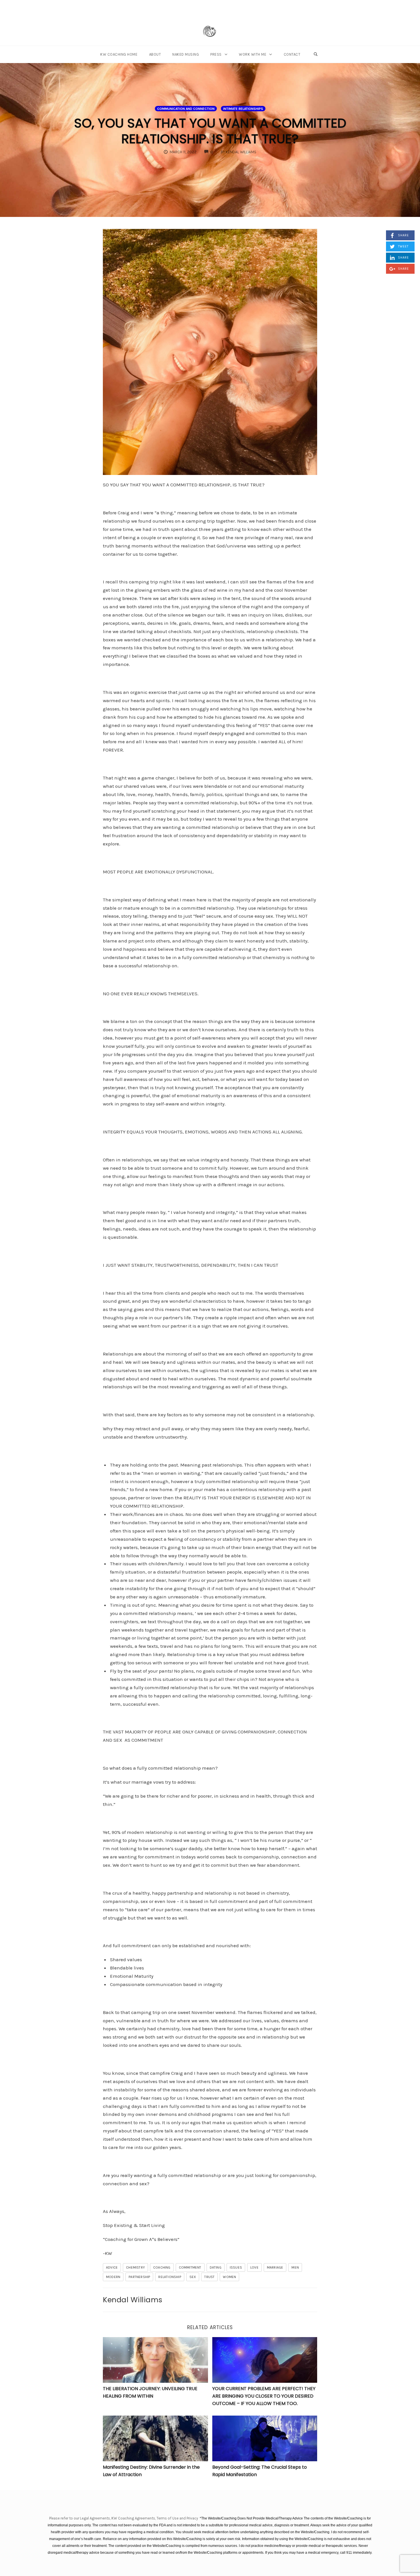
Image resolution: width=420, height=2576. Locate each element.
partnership (139, 2277)
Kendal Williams (133, 2300)
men (295, 2267)
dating (216, 2267)
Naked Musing (186, 54)
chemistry (135, 2267)
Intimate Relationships (243, 109)
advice (112, 2267)
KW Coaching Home (119, 54)
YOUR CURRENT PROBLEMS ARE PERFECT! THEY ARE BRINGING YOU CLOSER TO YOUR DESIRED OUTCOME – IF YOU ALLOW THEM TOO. (264, 2396)
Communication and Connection (186, 109)
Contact (292, 54)
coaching (162, 2267)
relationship (170, 2277)
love (254, 2267)
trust (209, 2277)
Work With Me (253, 54)
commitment (190, 2267)
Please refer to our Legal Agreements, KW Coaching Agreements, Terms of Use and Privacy (124, 2518)
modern (113, 2277)
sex (193, 2277)
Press (216, 54)
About (155, 54)
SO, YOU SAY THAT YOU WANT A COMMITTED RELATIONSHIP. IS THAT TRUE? (210, 131)
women (229, 2277)
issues (236, 2267)
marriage (275, 2267)
